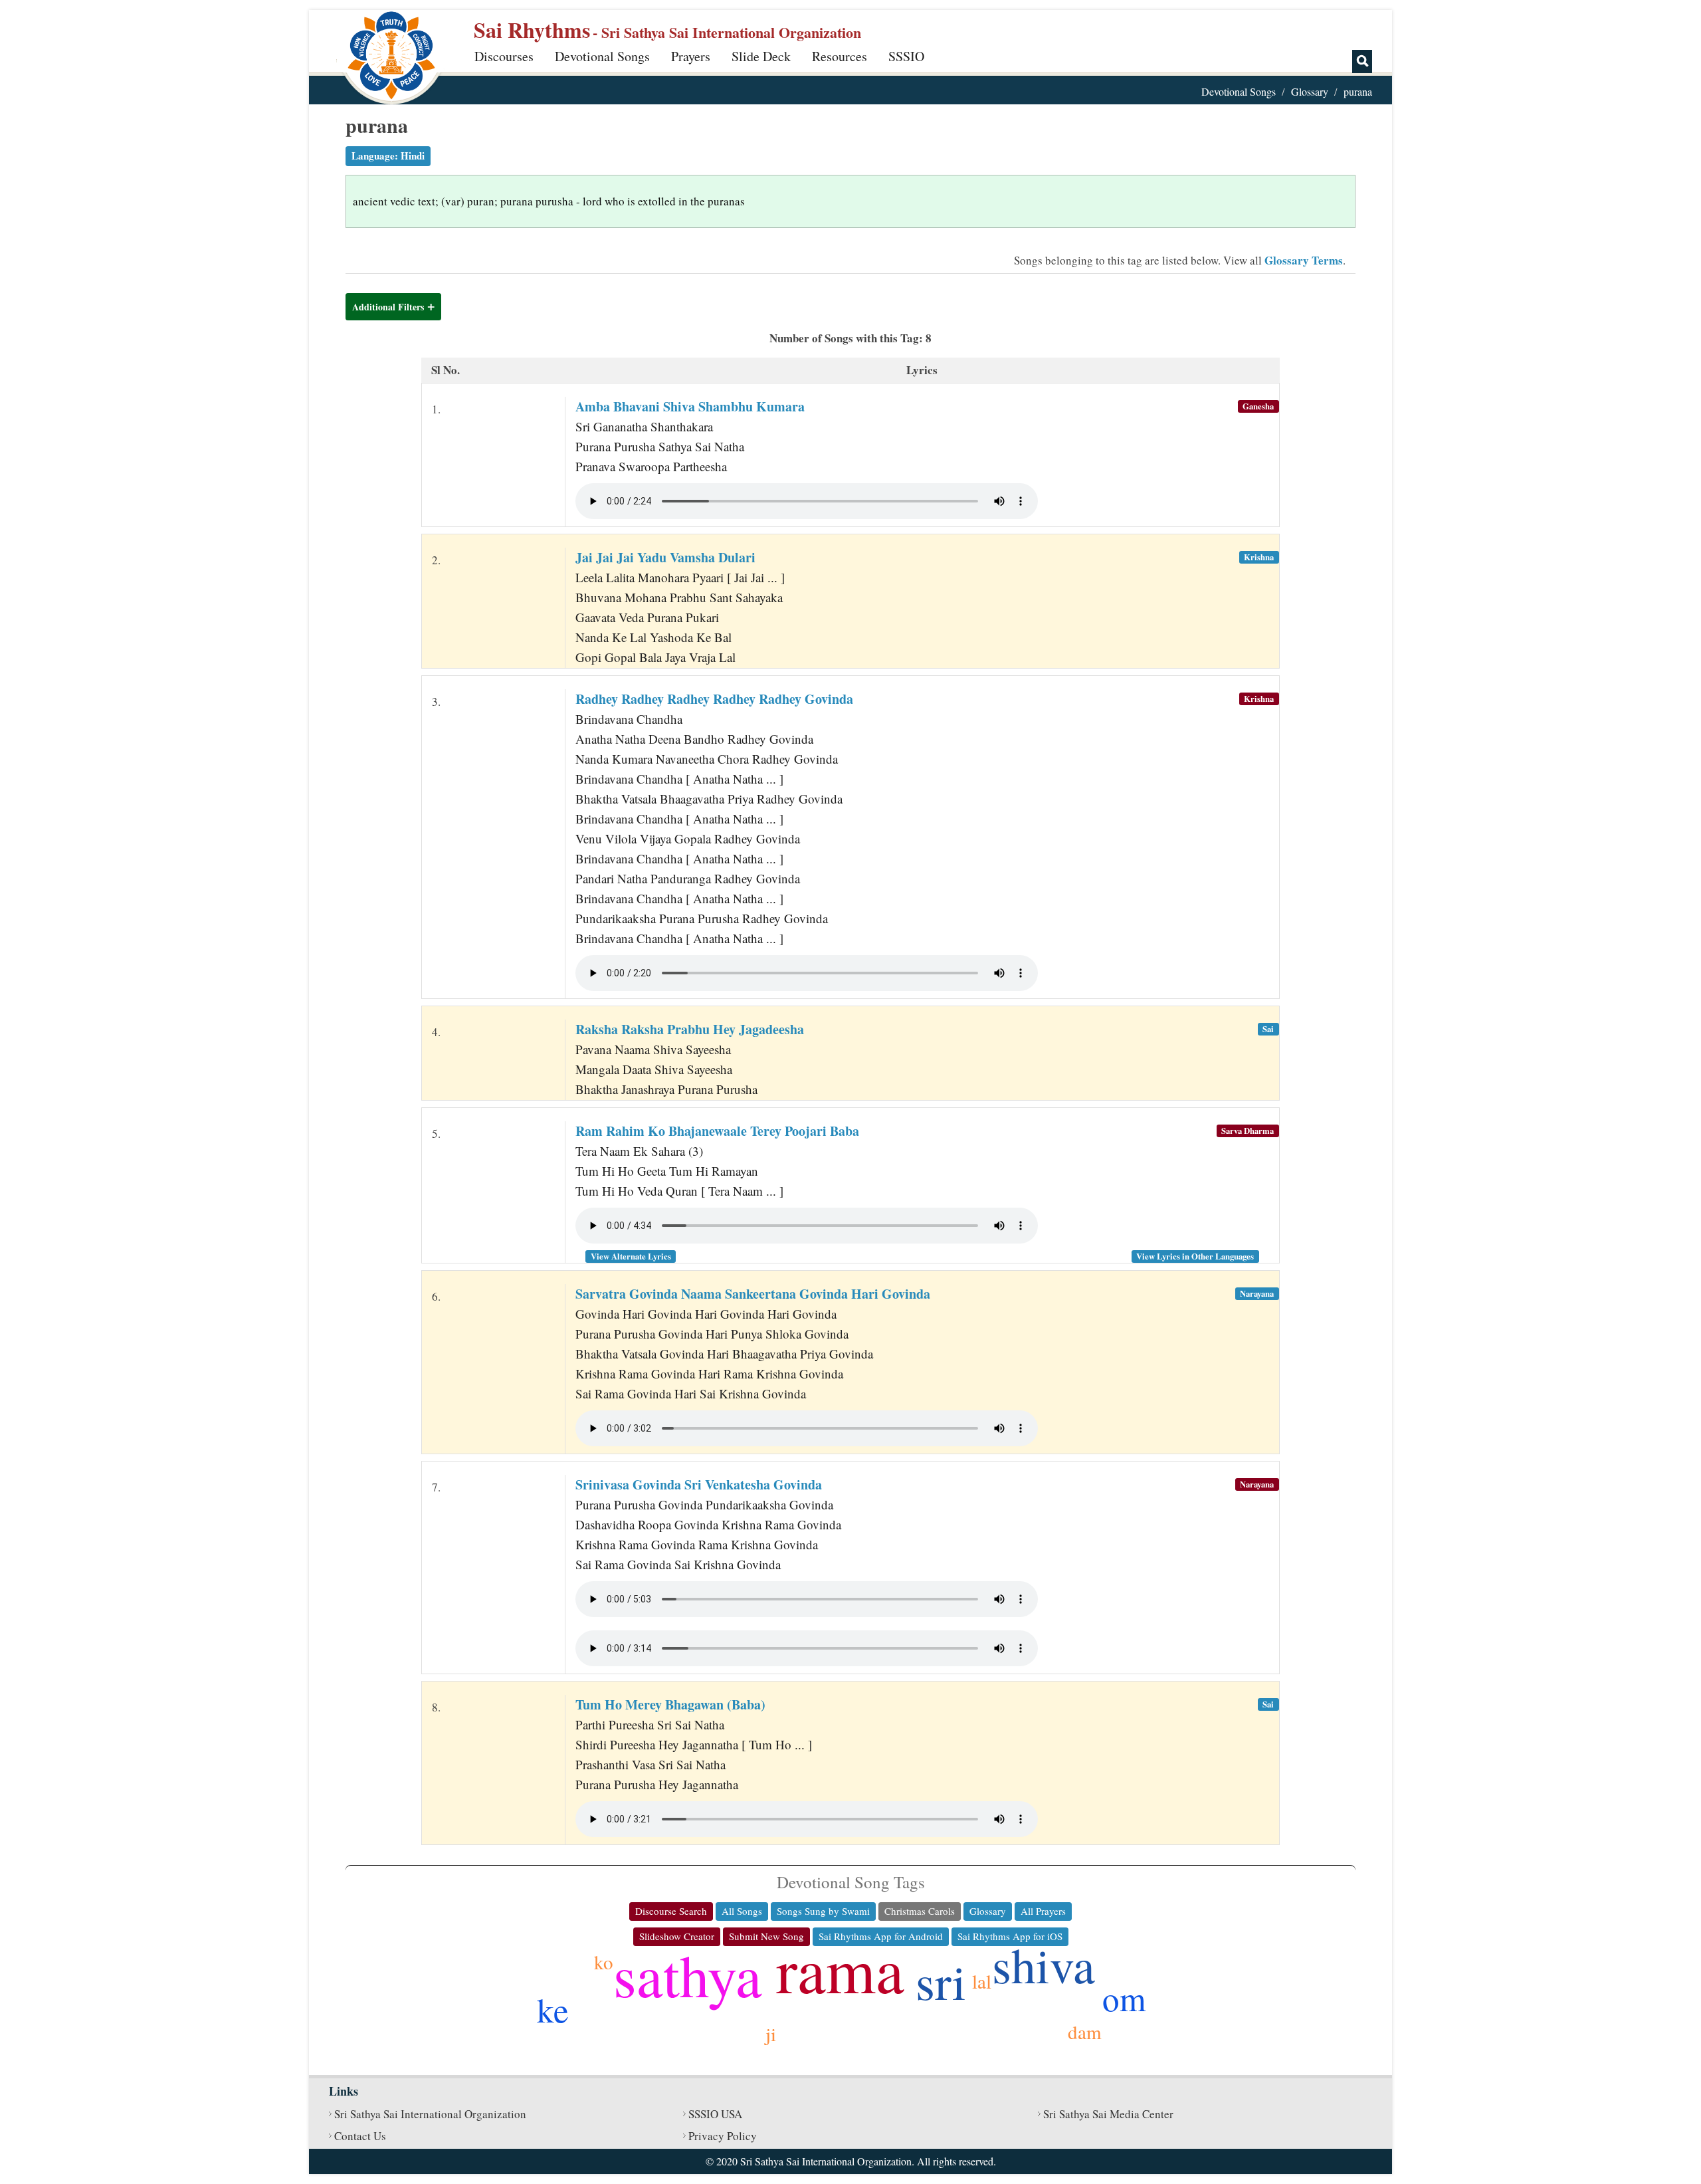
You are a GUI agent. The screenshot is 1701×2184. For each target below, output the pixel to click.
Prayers (691, 56)
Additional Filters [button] (388, 307)
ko (604, 1962)
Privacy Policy (723, 2136)
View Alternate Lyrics (631, 1256)
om (1124, 1998)
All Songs (742, 1911)
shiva (1044, 1964)
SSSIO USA (715, 2114)
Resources (840, 56)
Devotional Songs (602, 56)
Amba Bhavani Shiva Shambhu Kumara (690, 406)
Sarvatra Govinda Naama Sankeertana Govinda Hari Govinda (753, 1294)
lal (982, 1981)
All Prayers (1043, 1911)
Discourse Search (671, 1911)
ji (771, 2033)
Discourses (504, 56)
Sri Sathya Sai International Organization (430, 2114)
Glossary (1310, 91)
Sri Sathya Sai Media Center (1108, 2114)
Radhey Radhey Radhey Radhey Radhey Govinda (714, 699)
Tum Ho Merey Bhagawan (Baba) (670, 1704)
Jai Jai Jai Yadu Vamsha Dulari (665, 557)
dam (1085, 2031)
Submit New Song (766, 1936)
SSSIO (906, 56)
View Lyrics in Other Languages (1195, 1256)
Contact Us (360, 2136)
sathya (688, 1974)
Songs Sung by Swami (823, 1911)
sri (941, 1981)
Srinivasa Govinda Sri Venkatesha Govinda (699, 1484)
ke (553, 2009)
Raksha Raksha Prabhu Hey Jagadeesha (690, 1029)
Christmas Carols (920, 1911)
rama (840, 1969)
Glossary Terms (1304, 260)
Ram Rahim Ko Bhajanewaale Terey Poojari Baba (717, 1131)
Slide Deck (761, 56)
